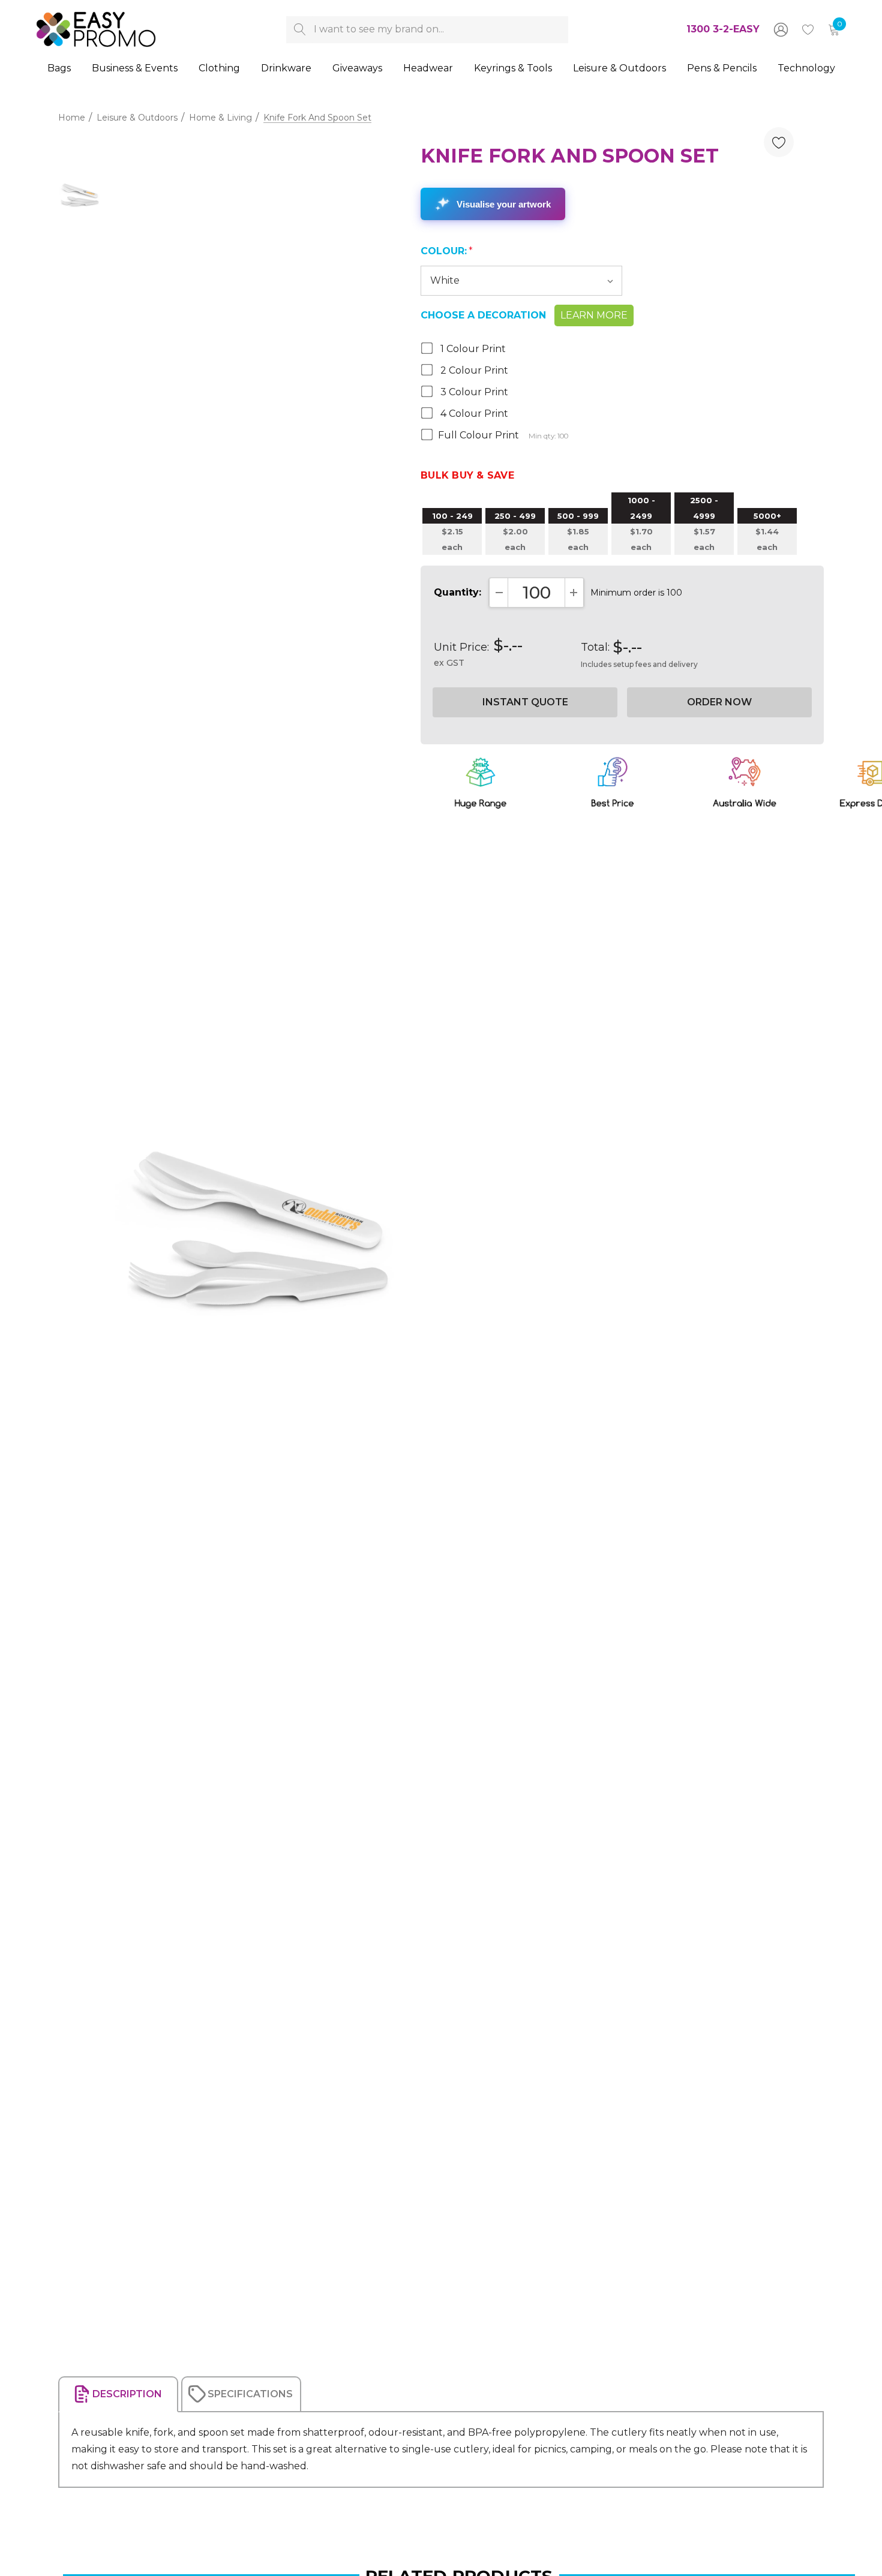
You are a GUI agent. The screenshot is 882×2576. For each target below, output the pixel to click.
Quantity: (457, 592)
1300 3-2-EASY (723, 29)
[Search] (300, 30)
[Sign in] (780, 29)
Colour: (447, 251)
